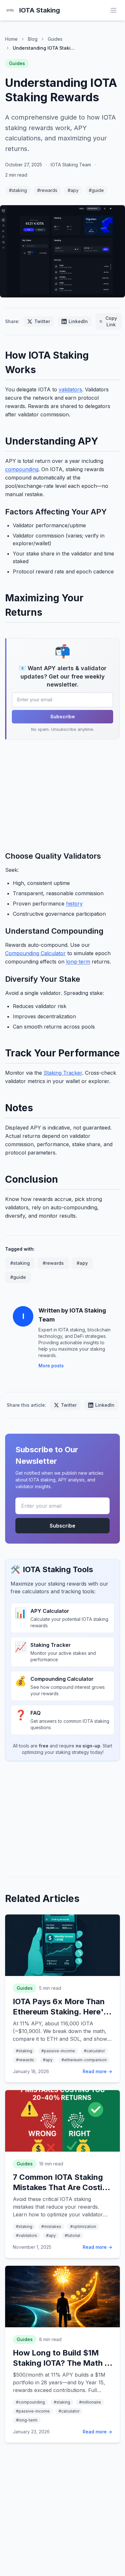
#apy (73, 190)
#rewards (47, 190)
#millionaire (90, 2402)
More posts (51, 1366)
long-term (78, 962)
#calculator (94, 2051)
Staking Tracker (63, 1073)
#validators (27, 2235)
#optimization (83, 2226)
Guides (55, 39)
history (74, 904)
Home (11, 39)
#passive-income (58, 2051)
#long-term (27, 2420)
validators (70, 389)
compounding (22, 469)
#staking (18, 190)
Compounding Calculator (35, 953)
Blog (33, 39)
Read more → (97, 2071)
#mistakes (51, 2226)
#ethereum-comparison (84, 2060)
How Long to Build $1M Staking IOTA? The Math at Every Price (63, 2363)
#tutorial (72, 2235)
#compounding (30, 2402)
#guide (96, 190)
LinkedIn (78, 321)
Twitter (42, 321)
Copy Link (111, 321)
